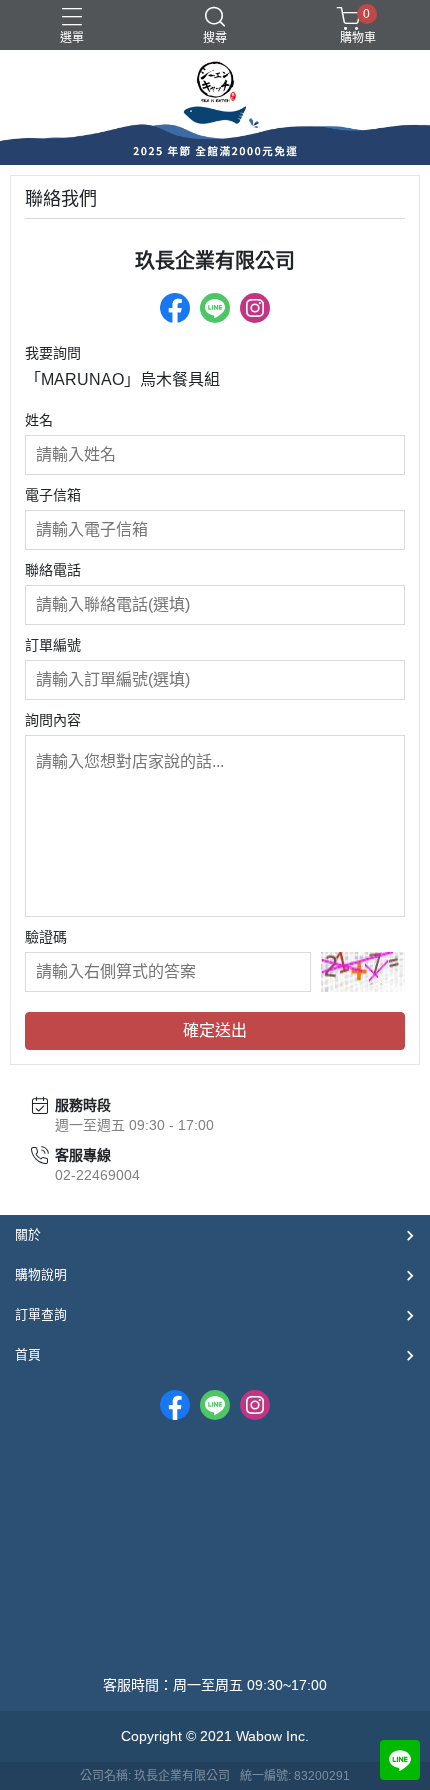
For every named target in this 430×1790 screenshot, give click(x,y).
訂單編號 (53, 645)
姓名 (39, 420)
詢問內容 (53, 720)
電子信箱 (53, 495)
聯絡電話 (53, 570)
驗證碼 (46, 937)
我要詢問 (53, 353)
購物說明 (41, 1274)
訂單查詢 (41, 1314)
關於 (28, 1234)
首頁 (28, 1354)
